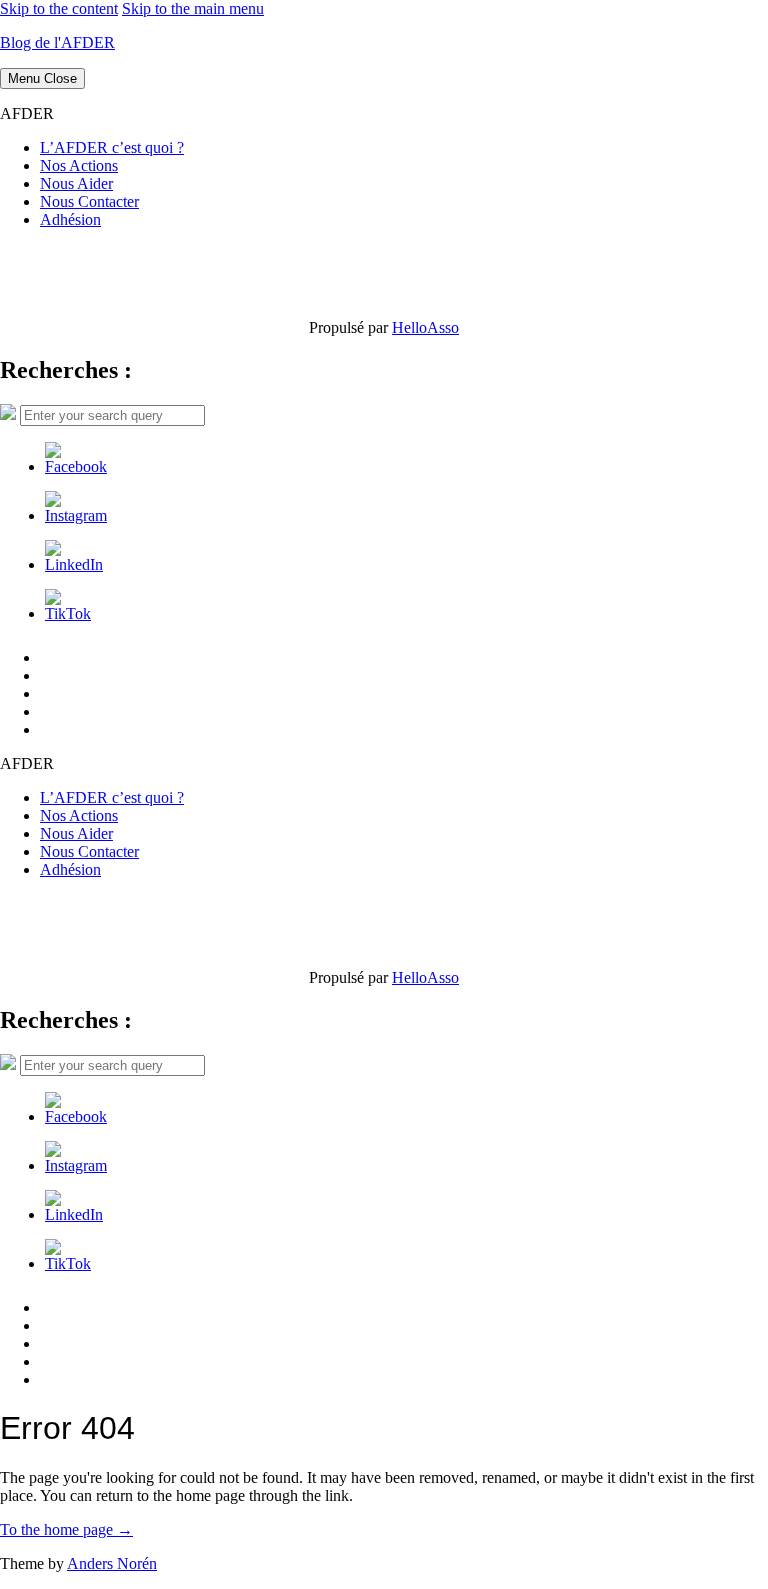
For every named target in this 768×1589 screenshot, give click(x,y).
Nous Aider (76, 183)
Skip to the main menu (193, 8)
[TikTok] (68, 613)
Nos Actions (79, 165)
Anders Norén (112, 1563)
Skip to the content (59, 8)
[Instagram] (76, 515)
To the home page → (66, 1529)
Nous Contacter (89, 201)
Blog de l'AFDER (57, 42)
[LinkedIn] (74, 564)
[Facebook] (76, 466)
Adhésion (70, 219)
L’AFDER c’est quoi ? (112, 147)
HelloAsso (425, 327)
